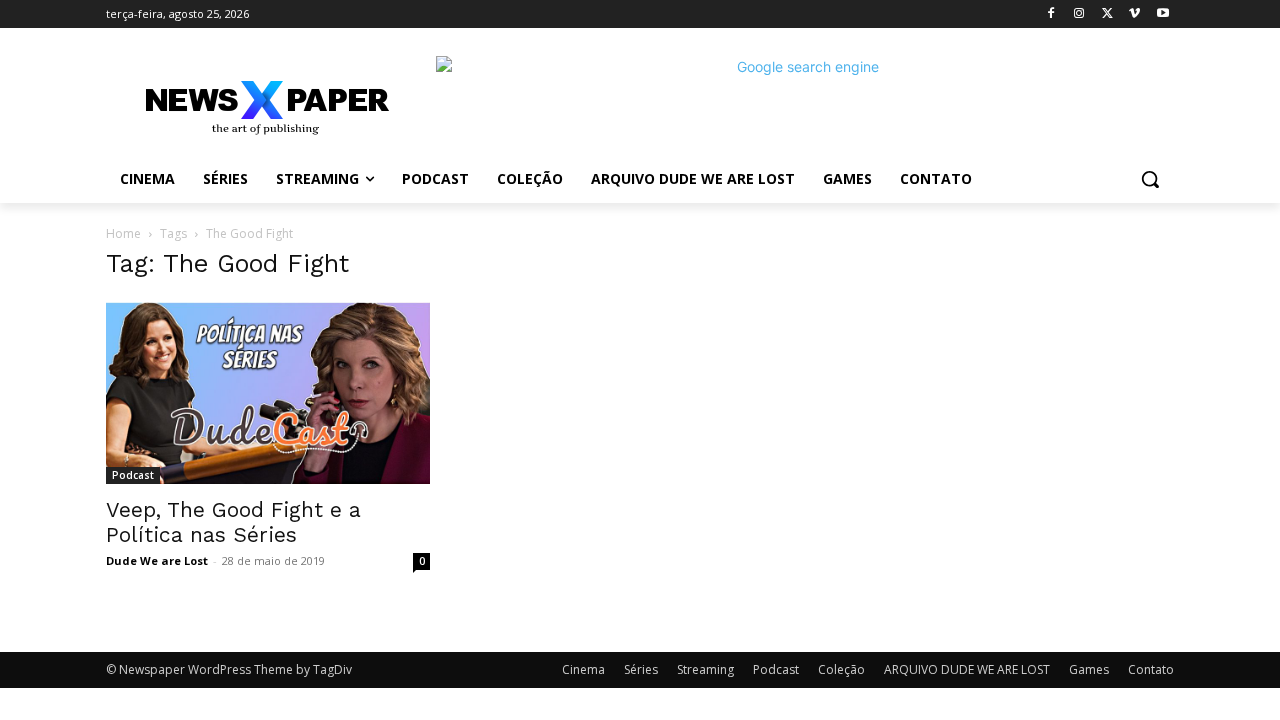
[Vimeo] (1134, 14)
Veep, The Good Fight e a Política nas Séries (233, 522)
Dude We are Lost (157, 560)
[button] (1150, 179)
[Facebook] (1051, 14)
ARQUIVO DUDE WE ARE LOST (967, 669)
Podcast (133, 475)
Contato (1151, 669)
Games (1089, 669)
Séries (641, 669)
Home (123, 233)
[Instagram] (1079, 14)
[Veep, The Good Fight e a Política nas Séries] (268, 393)
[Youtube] (1162, 14)
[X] (1107, 14)
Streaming (705, 669)
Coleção (841, 669)
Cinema (583, 669)
